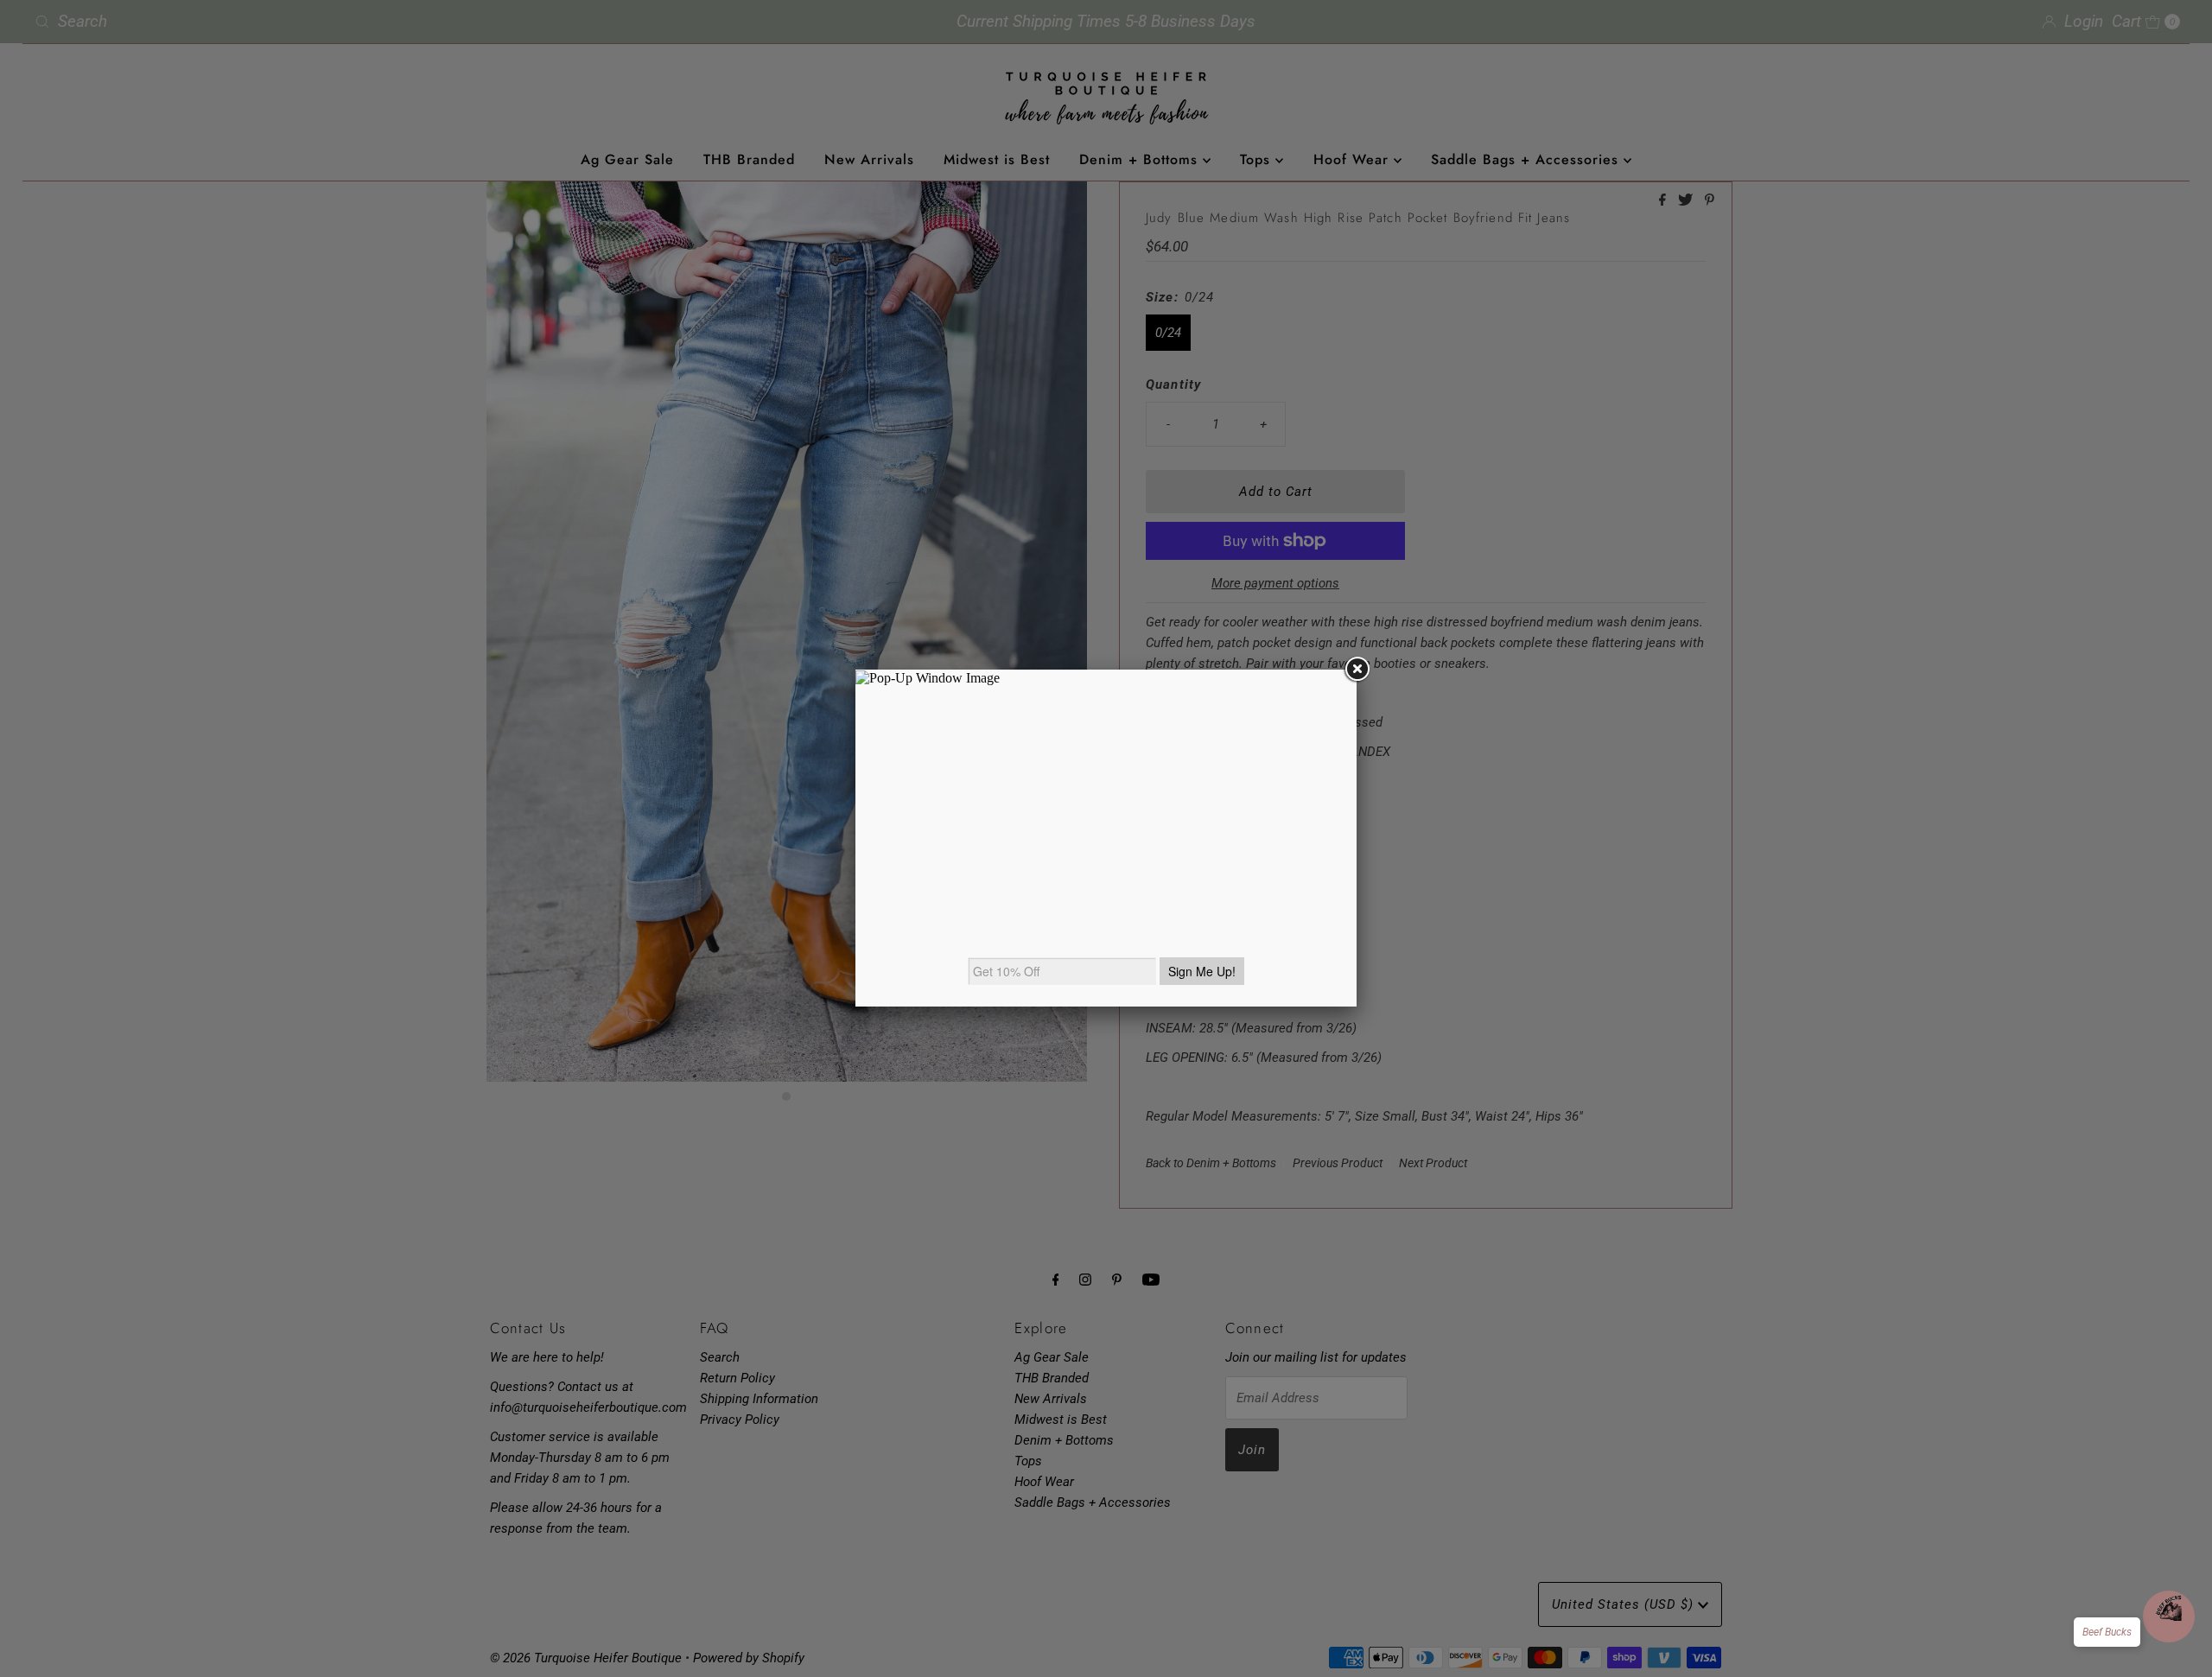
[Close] (1357, 670)
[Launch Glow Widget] (2169, 1617)
